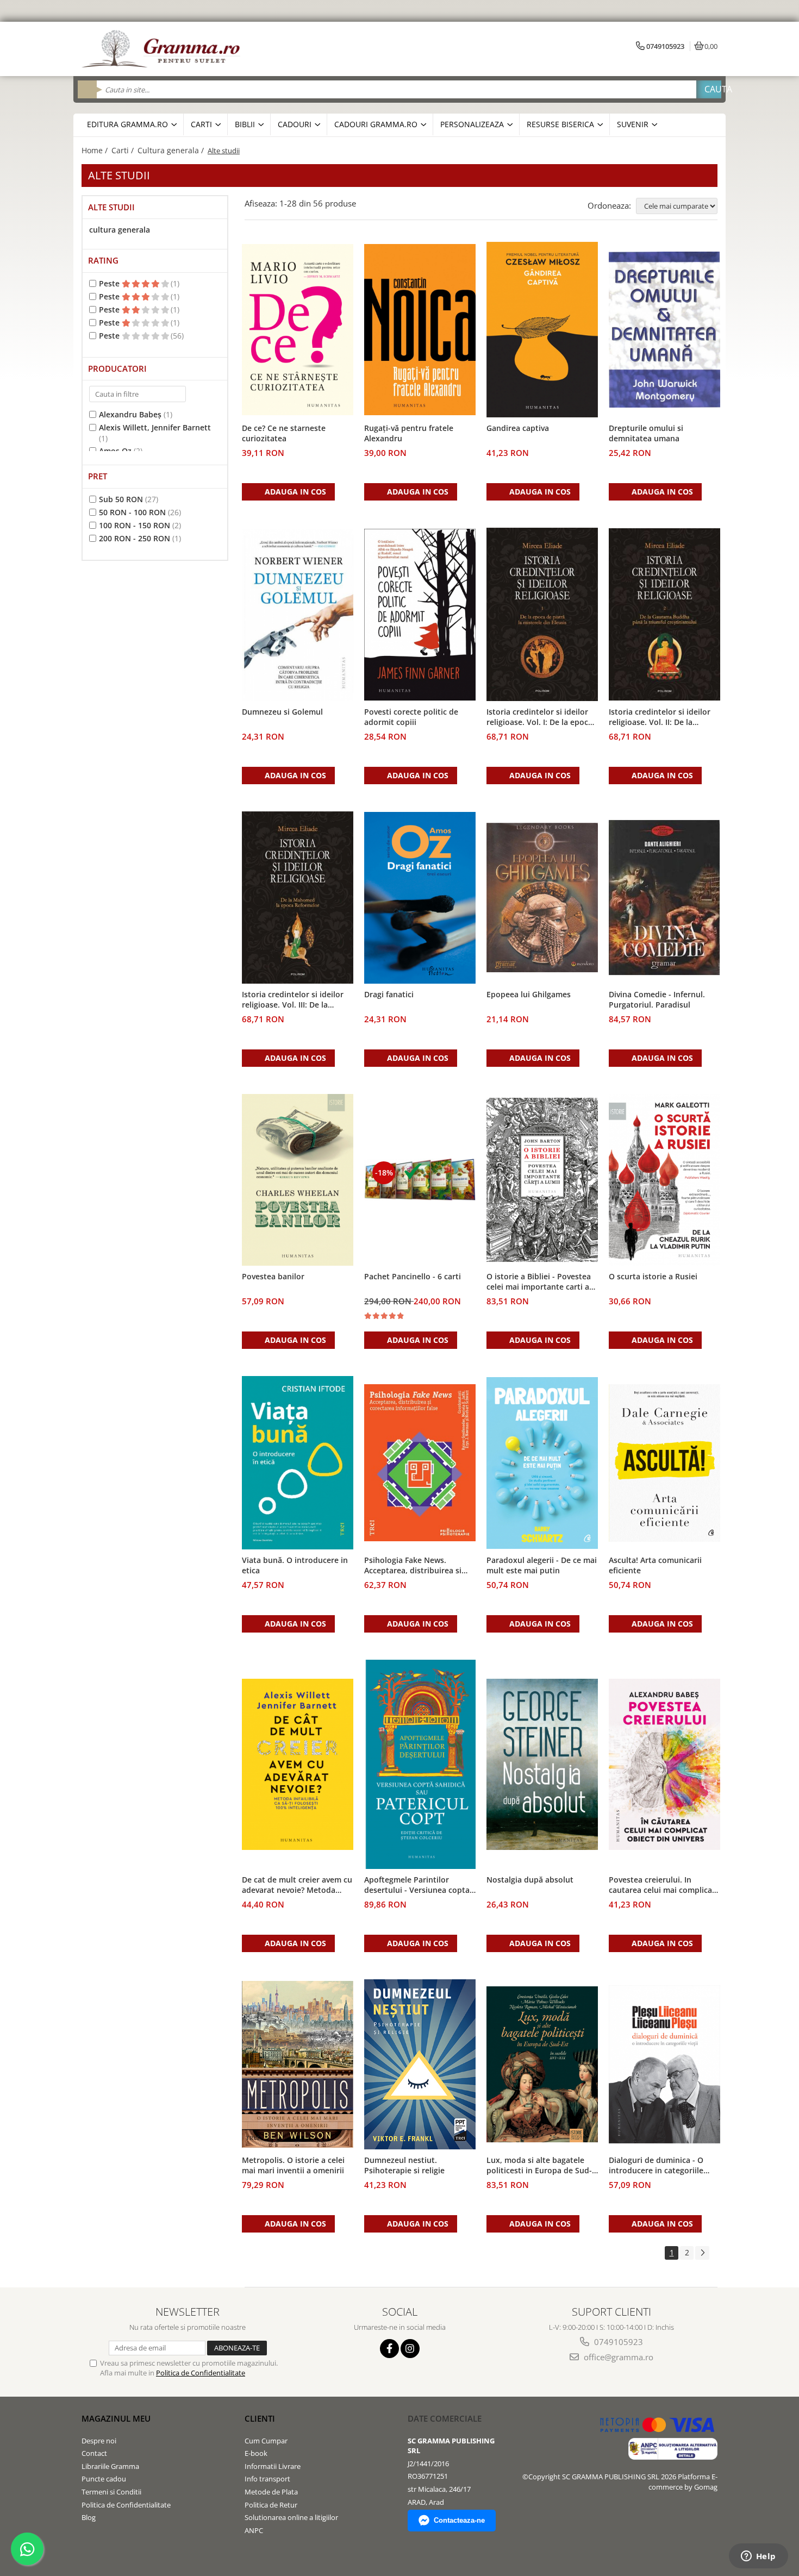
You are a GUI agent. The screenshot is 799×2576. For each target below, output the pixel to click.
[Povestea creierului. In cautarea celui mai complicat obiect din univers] (664, 1765)
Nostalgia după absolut (530, 1880)
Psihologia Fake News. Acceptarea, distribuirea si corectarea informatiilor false (419, 1566)
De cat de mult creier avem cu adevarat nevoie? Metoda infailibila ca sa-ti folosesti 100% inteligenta (297, 1885)
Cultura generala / (172, 150)
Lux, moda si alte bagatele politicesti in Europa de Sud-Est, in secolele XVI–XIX (539, 2166)
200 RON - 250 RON (135, 538)
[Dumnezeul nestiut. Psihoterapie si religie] (420, 2065)
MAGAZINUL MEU (116, 2418)
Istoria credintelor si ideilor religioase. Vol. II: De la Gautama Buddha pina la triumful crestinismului (660, 717)
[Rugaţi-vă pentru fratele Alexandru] (420, 330)
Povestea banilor (273, 1276)
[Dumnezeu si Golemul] (298, 615)
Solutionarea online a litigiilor (291, 2517)
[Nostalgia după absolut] (542, 1765)
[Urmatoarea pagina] (702, 2253)
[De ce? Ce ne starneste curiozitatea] (298, 330)
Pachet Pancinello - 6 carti (413, 1276)
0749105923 (617, 2342)
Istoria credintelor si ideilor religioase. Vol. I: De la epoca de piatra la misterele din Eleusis (539, 717)
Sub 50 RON (121, 499)
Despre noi (99, 2441)
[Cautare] (709, 89)
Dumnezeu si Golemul (282, 712)
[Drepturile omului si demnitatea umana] (664, 330)
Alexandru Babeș (130, 414)
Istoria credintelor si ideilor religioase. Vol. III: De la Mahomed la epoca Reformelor (293, 1000)
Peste (110, 283)
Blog (89, 2517)
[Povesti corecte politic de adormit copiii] (420, 615)
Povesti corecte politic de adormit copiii (411, 717)
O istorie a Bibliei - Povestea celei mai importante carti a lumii (539, 1282)
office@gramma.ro (617, 2357)
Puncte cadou (104, 2479)
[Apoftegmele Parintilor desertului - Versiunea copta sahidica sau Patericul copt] (420, 1764)
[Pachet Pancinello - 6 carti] (420, 1180)
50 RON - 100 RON (132, 512)
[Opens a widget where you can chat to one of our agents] (758, 2557)
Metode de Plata (271, 2492)
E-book (256, 2453)
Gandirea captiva (518, 428)
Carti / (124, 150)
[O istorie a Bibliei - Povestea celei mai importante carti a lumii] (542, 1180)
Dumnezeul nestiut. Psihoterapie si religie (404, 2165)
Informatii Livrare (273, 2466)
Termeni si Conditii (111, 2492)
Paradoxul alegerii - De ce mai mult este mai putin (542, 1565)
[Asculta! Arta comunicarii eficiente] (664, 1463)
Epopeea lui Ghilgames (529, 994)
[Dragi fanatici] (420, 898)
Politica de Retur (271, 2505)
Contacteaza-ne (459, 2520)
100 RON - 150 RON (135, 525)
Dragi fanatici (389, 994)
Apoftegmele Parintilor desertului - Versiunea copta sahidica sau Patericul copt (417, 1885)
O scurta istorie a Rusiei (653, 1276)
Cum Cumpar (266, 2441)
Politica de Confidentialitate (201, 2373)
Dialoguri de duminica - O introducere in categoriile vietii (656, 2166)
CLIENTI (260, 2418)
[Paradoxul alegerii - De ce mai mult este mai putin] (542, 1463)
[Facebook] (389, 2349)
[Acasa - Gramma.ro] (163, 49)
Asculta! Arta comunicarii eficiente (655, 1565)
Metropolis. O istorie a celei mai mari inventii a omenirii (293, 2165)
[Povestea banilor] (298, 1180)
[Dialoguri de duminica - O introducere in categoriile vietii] (664, 2064)
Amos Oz (115, 451)
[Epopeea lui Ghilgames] (542, 898)
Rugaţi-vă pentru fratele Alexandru (409, 433)
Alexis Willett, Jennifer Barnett (155, 427)
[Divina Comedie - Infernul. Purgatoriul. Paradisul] (664, 898)
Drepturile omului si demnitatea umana (646, 433)
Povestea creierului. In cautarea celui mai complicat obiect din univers (662, 1885)
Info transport (267, 2479)
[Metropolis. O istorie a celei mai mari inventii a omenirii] (298, 2065)
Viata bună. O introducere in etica (295, 1565)
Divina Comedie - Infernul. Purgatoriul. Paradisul (657, 999)
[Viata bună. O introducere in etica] (298, 1463)
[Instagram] (410, 2349)
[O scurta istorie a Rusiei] (664, 1180)
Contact (94, 2453)
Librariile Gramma (110, 2466)
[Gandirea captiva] (542, 330)
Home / (96, 150)
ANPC (254, 2530)
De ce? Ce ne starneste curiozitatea (284, 433)
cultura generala (120, 230)
